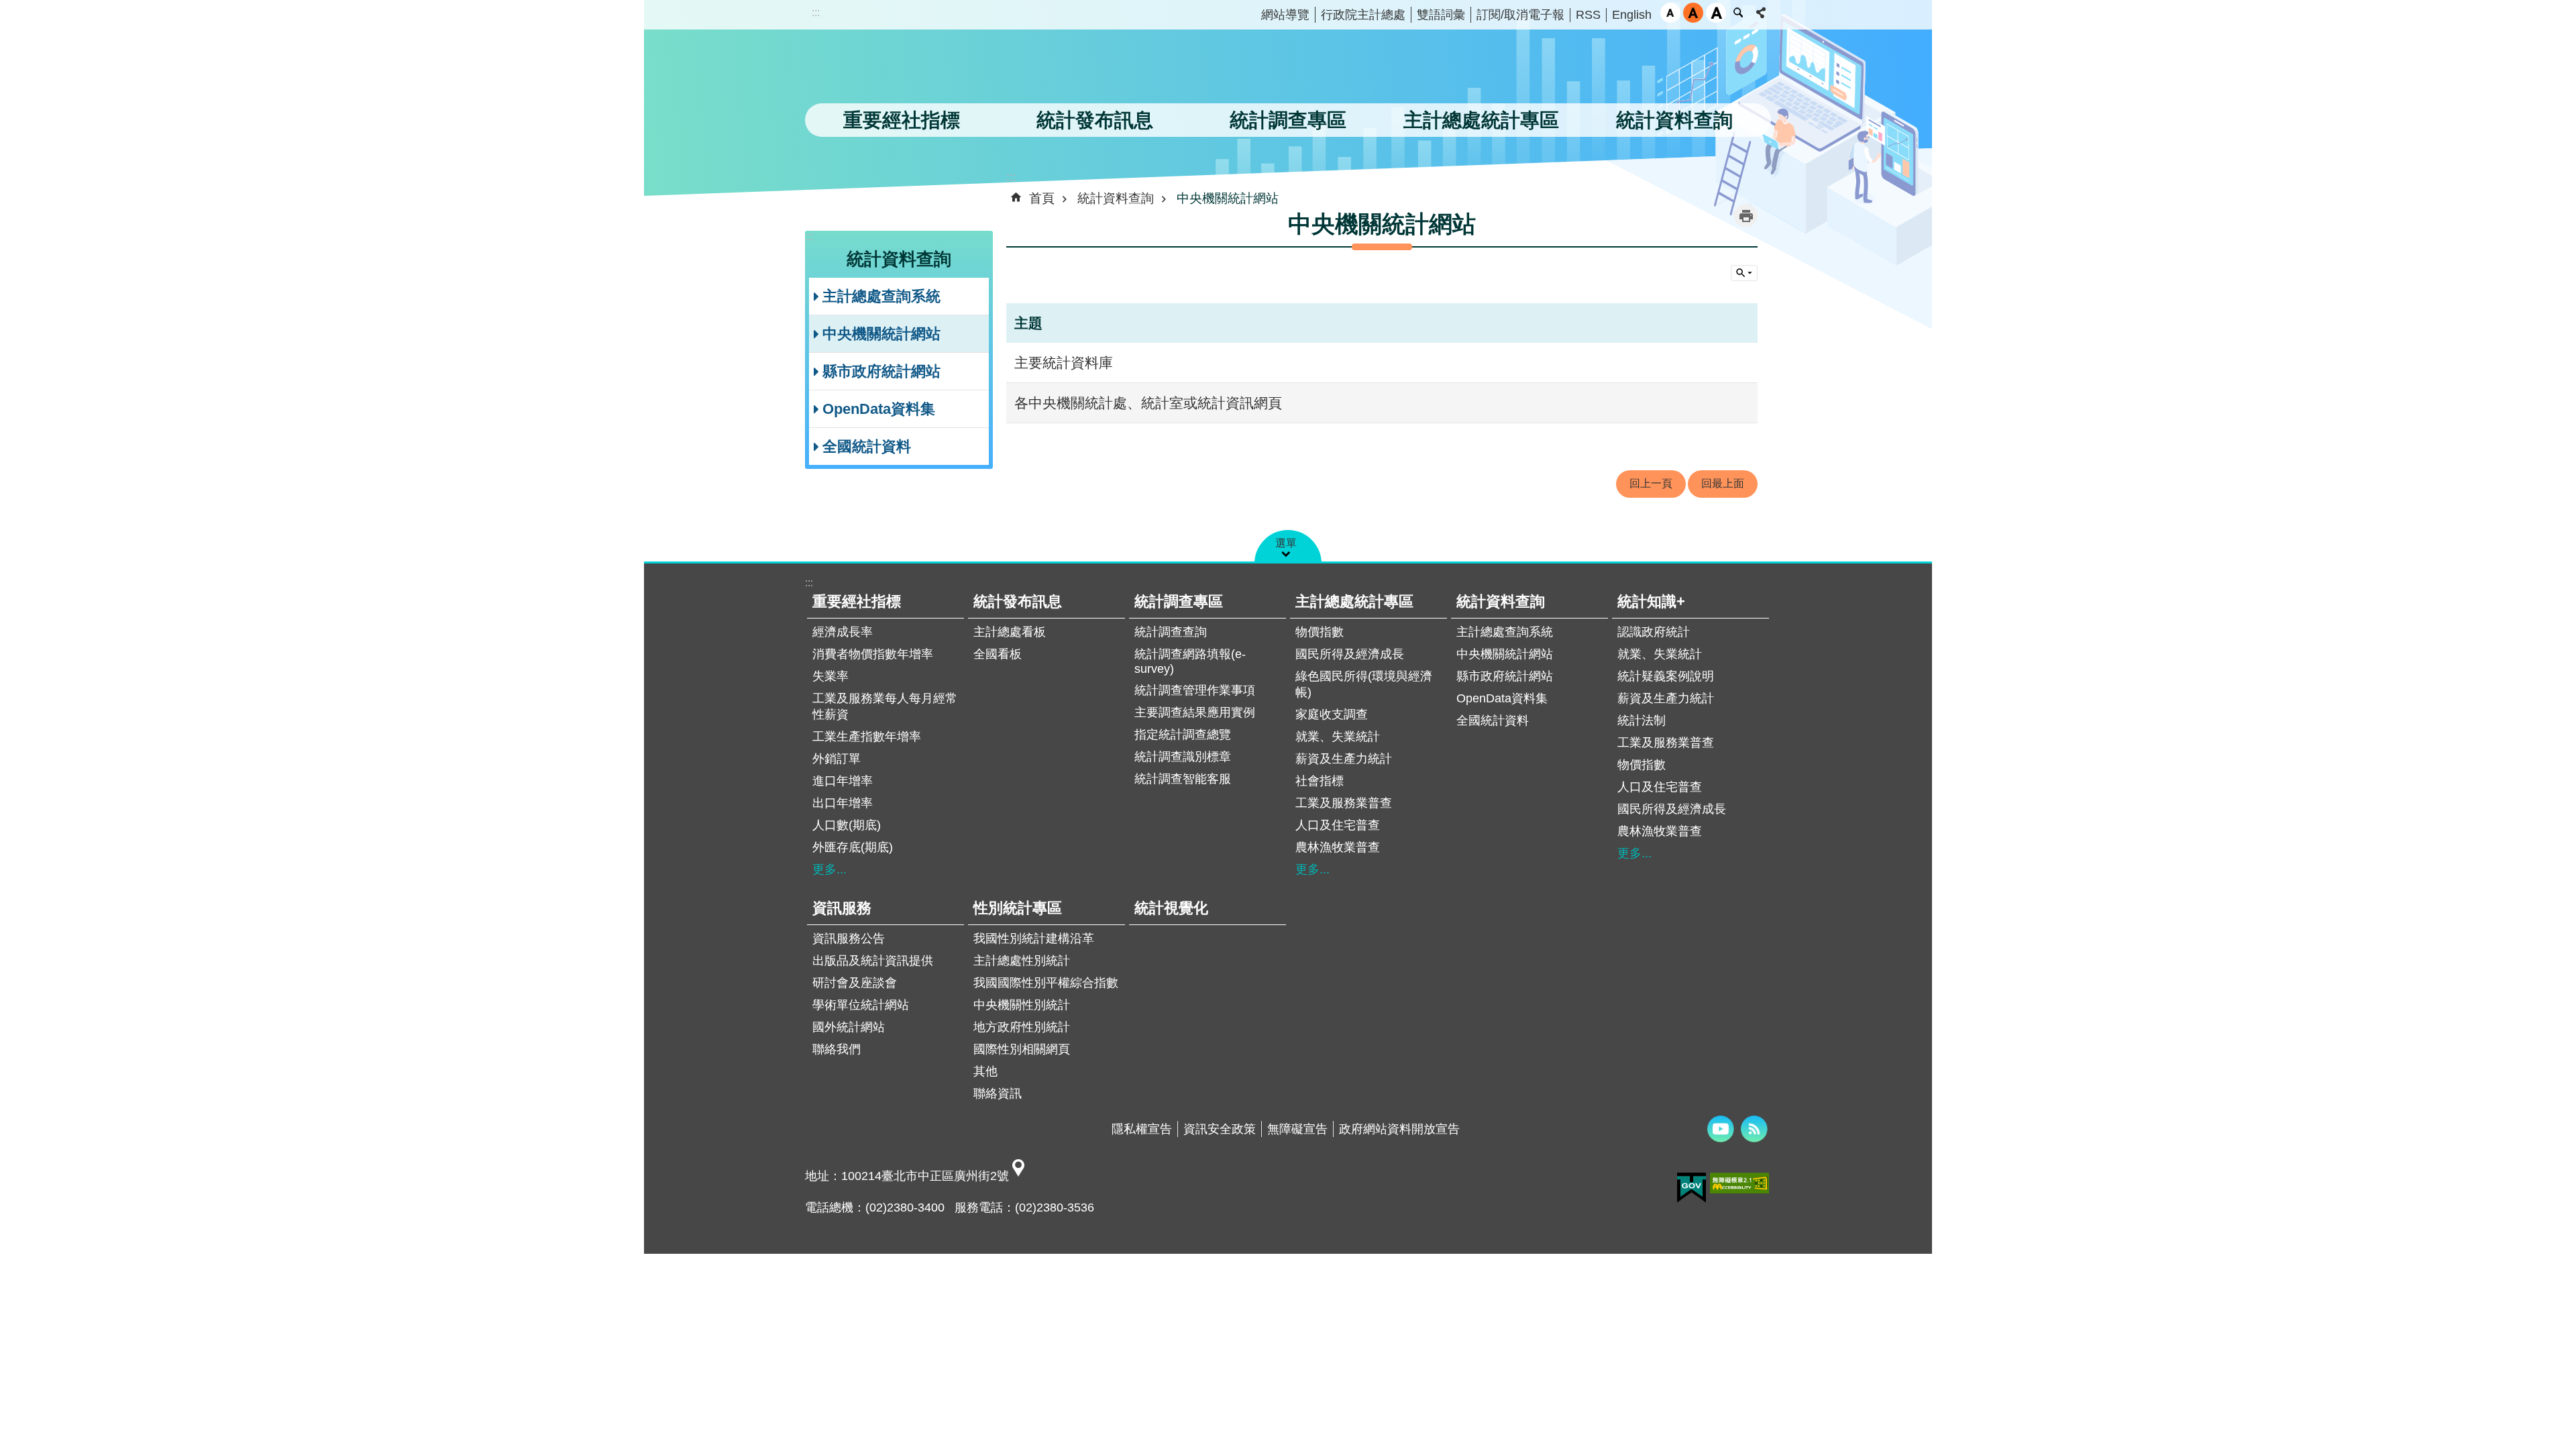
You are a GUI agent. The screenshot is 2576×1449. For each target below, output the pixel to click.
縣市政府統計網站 (881, 371)
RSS (1588, 15)
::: (816, 12)
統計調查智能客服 (1183, 779)
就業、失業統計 (1338, 737)
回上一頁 (1651, 483)
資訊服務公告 (849, 938)
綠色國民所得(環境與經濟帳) (1364, 684)
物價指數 (1320, 632)
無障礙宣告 (1297, 1129)
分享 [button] (1761, 13)
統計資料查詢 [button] (1674, 120)
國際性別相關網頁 (1022, 1049)
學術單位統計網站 (861, 1005)
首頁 (1042, 198)
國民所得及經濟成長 (1350, 654)
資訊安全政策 (1220, 1129)
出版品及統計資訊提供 (873, 961)
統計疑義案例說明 (1666, 676)
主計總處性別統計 (1022, 961)
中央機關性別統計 (1022, 1005)
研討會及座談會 (855, 983)
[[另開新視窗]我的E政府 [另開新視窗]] (1692, 1188)
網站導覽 (1285, 15)
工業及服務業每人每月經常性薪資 (885, 706)
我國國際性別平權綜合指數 (1046, 983)
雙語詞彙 (1441, 15)
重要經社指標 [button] (902, 120)
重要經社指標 (857, 601)
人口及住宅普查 (1338, 825)
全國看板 (998, 654)
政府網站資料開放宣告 (1399, 1129)
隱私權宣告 (1142, 1129)
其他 (985, 1071)
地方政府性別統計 (1022, 1027)
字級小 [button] (1670, 13)
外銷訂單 (837, 759)
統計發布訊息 (1018, 601)
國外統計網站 (849, 1027)
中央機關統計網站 (881, 334)
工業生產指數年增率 (867, 737)
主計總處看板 (1010, 632)
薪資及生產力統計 (1344, 759)
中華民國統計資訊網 (943, 70)
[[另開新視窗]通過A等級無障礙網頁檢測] (1739, 1183)
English (1632, 15)
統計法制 (1642, 720)
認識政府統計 (1654, 632)
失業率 (830, 676)
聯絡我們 (837, 1049)
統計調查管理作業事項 (1195, 690)
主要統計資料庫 (1064, 363)
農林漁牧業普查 (1338, 847)
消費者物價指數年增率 (873, 654)
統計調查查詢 (1171, 632)
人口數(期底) (847, 825)
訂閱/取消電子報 (1520, 15)
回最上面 (1723, 483)
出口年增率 (843, 803)
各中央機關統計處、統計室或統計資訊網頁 (1148, 403)
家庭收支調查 (1332, 714)
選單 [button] (1286, 543)
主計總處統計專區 (1354, 601)
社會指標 (1320, 781)
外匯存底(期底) (853, 847)
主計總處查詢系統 (881, 296)
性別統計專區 (1018, 908)
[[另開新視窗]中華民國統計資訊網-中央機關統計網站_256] (1018, 1176)
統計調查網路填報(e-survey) (1190, 661)
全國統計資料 (867, 446)
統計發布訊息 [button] (1095, 120)
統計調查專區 (1179, 601)
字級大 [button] (1716, 13)
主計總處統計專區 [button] (1481, 120)
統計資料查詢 (1116, 198)
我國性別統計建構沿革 (1034, 938)
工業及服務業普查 (1344, 803)
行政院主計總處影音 (1721, 1129)
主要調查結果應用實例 (1195, 712)
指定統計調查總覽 (1183, 735)
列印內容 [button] (1746, 216)
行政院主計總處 (1363, 15)
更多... (829, 869)
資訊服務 (842, 908)
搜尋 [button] (1738, 13)
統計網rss (1754, 1129)
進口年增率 (843, 781)
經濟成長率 (843, 632)
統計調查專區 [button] (1288, 120)
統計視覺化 (1171, 908)
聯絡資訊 (998, 1093)
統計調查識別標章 (1183, 757)
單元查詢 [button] (1744, 273)
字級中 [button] (1693, 13)
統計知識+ (1651, 601)
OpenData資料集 (879, 409)
